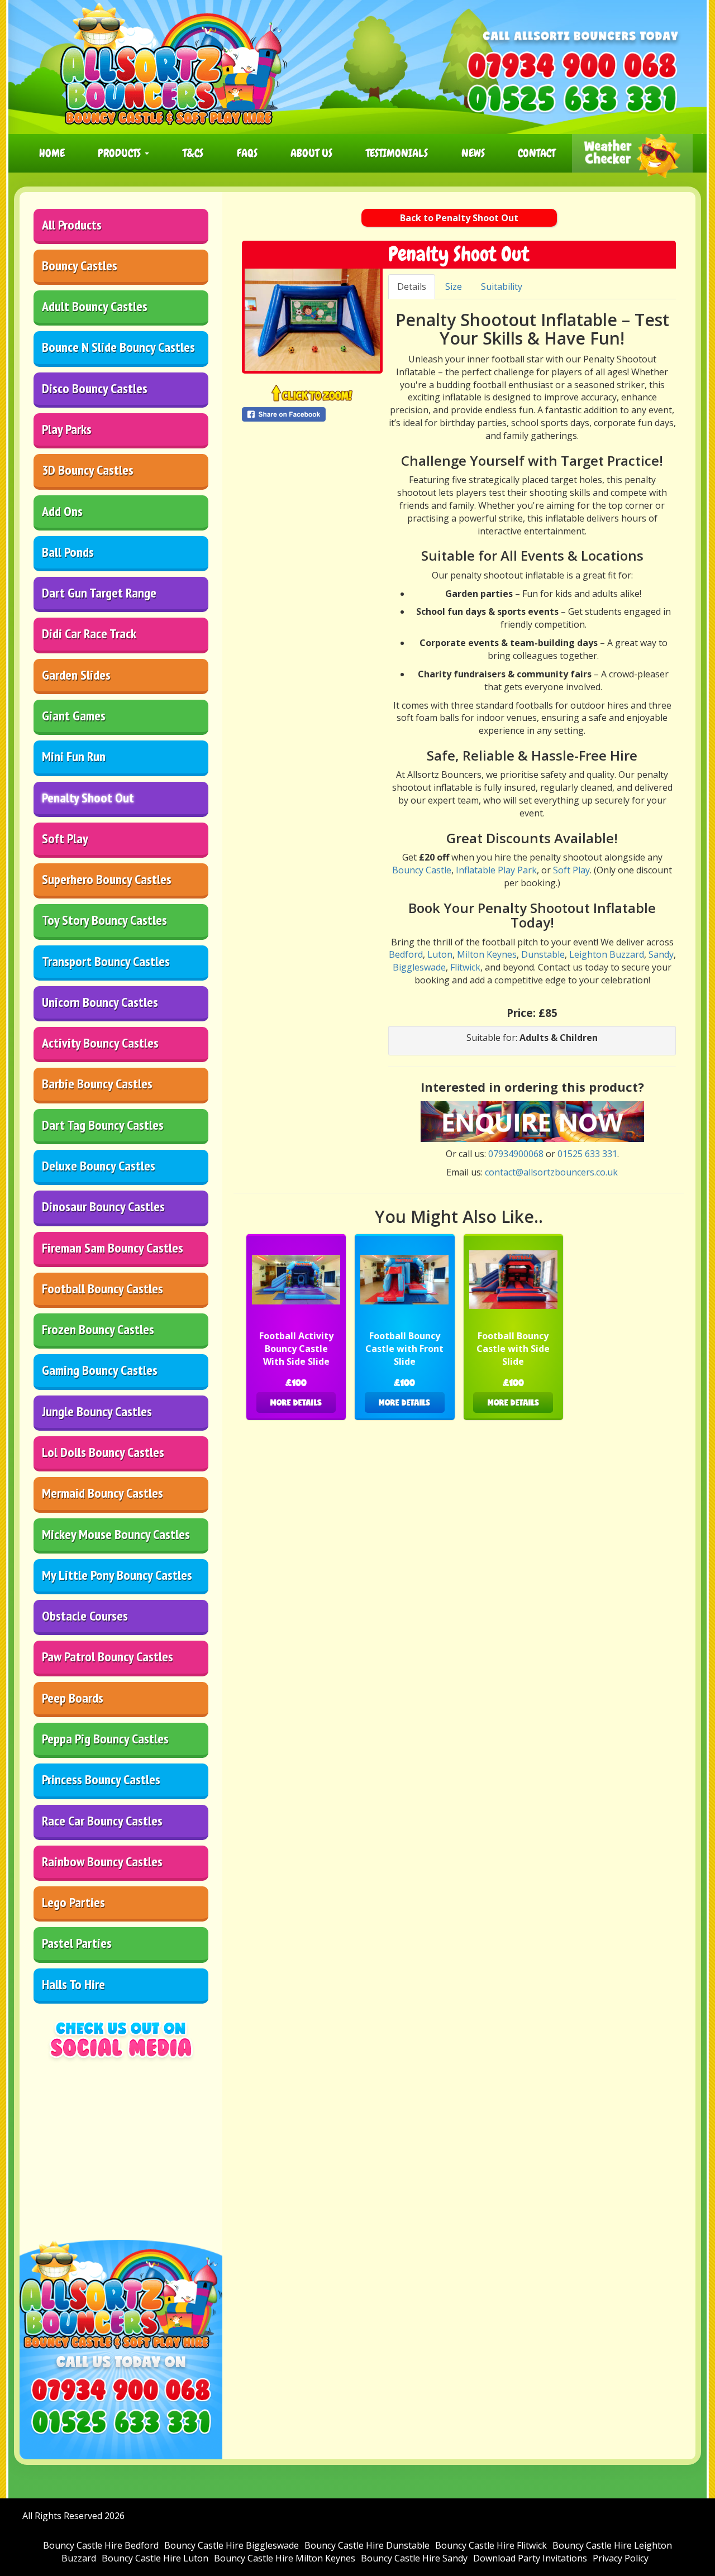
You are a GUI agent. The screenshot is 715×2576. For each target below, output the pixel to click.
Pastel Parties (77, 1943)
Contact (537, 153)
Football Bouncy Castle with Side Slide (513, 1349)
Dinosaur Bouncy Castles (103, 1206)
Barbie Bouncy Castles (97, 1084)
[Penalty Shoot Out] (312, 320)
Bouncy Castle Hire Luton (155, 2558)
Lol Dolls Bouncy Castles (103, 1452)
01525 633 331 (587, 1154)
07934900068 (516, 1154)
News (473, 153)
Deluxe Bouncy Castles (99, 1166)
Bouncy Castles (80, 266)
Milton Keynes (487, 954)
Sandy (661, 954)
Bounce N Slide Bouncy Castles (118, 347)
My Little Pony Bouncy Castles (117, 1575)
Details (412, 286)
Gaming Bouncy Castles (100, 1370)
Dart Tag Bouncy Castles (103, 1125)
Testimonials (397, 153)
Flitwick (465, 967)
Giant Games (74, 716)
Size (454, 286)
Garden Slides (76, 675)
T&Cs (193, 153)
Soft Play (65, 838)
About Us (311, 153)
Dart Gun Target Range (99, 593)
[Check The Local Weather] (632, 153)
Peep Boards (73, 1698)
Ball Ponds (68, 552)
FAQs (247, 153)
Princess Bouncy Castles (101, 1779)
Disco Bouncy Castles (95, 388)
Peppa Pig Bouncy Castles (105, 1739)
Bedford (406, 954)
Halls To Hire (73, 1984)
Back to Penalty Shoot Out (459, 218)
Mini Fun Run (74, 756)
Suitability (502, 286)
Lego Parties (73, 1902)
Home (52, 153)
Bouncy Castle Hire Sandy (414, 2558)
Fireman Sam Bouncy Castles (113, 1248)
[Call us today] (572, 65)
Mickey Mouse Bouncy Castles (116, 1534)
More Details (296, 1402)
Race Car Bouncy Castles (102, 1821)
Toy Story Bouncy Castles (104, 920)
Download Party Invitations (530, 2558)
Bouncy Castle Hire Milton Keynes (285, 2558)
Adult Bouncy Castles (95, 306)
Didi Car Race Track (89, 634)
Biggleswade (419, 967)
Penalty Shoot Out (88, 798)
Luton (440, 954)
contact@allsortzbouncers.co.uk (551, 1172)
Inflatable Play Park (496, 870)
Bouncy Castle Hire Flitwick (491, 2545)
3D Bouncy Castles (88, 470)
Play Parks (67, 429)
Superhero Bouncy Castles (107, 879)
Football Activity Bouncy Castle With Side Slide (296, 1349)
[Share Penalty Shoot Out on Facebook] (312, 414)
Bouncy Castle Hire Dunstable (367, 2545)
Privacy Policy (621, 2558)
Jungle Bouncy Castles (97, 1411)
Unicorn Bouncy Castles (100, 1002)
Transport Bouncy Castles (106, 961)
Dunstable (543, 954)
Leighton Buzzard (607, 954)
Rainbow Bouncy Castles (102, 1861)
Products (121, 153)
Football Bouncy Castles (103, 1289)
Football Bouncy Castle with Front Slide (404, 1349)
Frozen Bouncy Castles (98, 1329)
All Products (72, 225)
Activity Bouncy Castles (100, 1043)
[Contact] (532, 1121)
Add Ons (62, 511)
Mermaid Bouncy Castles (103, 1493)
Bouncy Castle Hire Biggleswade (232, 2545)
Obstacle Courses (85, 1616)
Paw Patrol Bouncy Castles (108, 1657)
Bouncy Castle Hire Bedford (101, 2545)
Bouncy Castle (422, 870)
